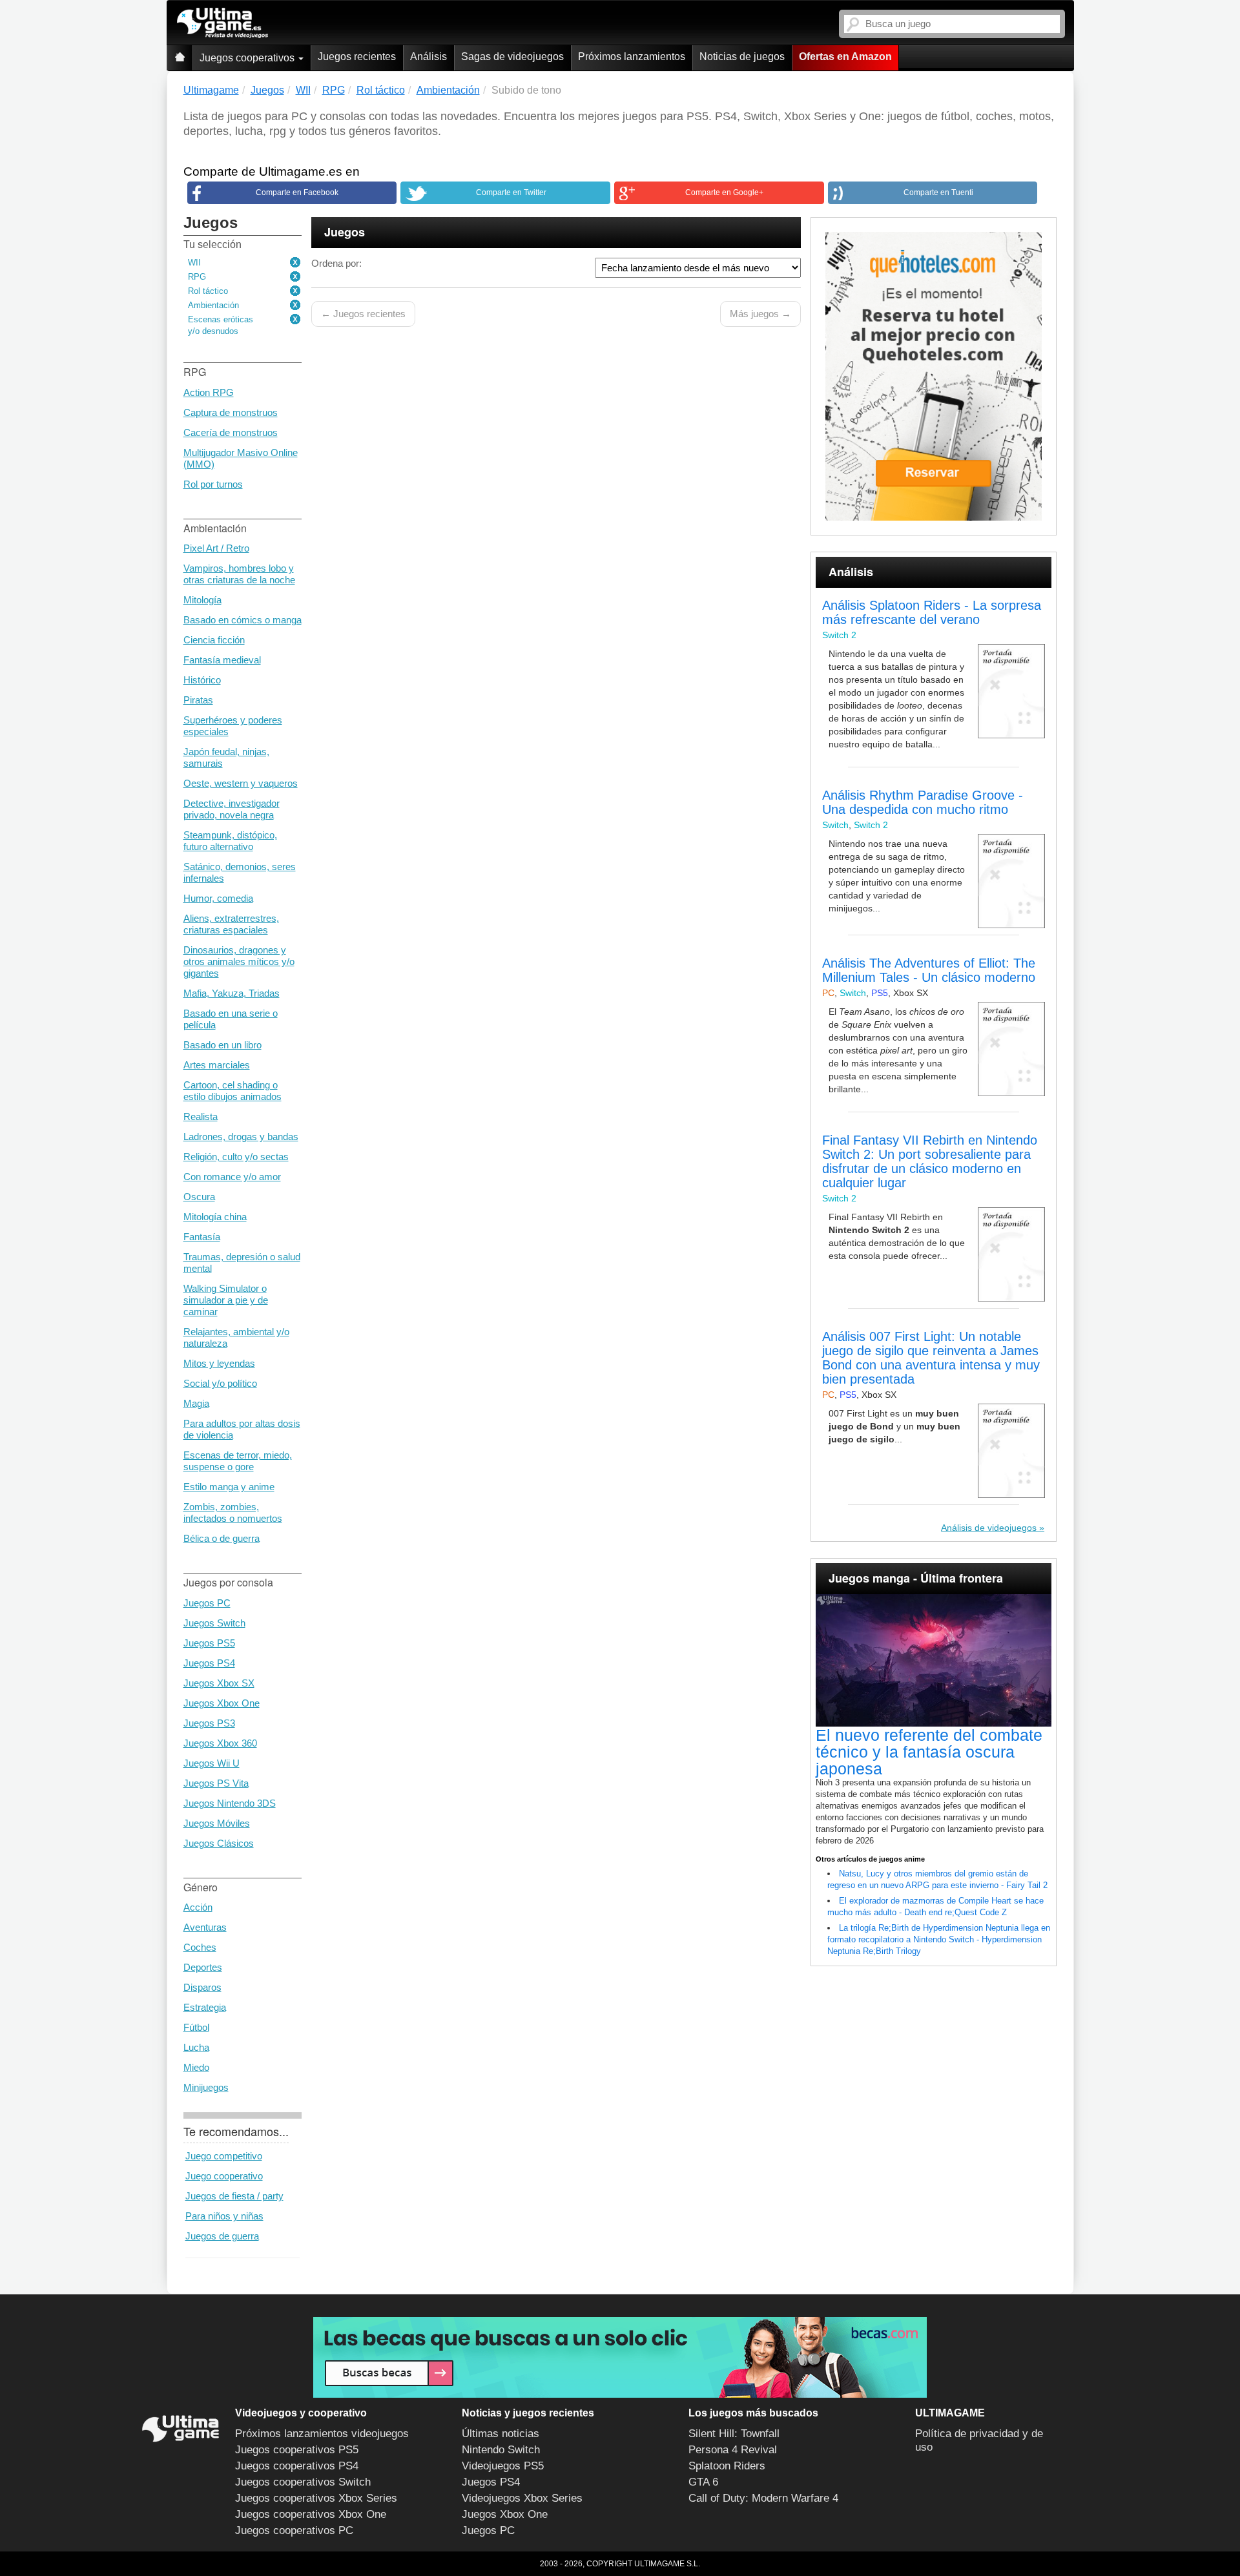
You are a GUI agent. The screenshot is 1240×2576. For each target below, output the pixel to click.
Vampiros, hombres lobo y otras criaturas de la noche (239, 574)
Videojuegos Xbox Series (522, 2498)
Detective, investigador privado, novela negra (232, 809)
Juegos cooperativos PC (294, 2530)
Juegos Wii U (212, 1763)
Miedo (196, 2067)
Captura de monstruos (231, 412)
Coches (200, 1947)
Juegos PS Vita (216, 1783)
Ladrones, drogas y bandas (241, 1137)
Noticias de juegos (742, 57)
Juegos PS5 (209, 1643)
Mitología (202, 600)
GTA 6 (703, 2482)
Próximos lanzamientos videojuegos (322, 2434)
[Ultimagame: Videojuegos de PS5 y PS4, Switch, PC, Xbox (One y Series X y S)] (222, 23)
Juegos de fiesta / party (234, 2196)
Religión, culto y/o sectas (236, 1157)
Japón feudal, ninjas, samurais (226, 757)
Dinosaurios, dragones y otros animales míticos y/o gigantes (239, 961)
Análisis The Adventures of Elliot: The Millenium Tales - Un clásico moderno (929, 970)
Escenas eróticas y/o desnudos (221, 325)
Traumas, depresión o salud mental (242, 1262)
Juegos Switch (214, 1623)
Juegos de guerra (222, 2236)
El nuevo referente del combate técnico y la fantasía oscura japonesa (929, 1752)
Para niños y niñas (224, 2216)
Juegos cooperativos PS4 (297, 2466)
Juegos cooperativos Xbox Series (316, 2498)
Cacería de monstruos (231, 432)
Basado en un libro (222, 1045)
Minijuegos (206, 2087)
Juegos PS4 (209, 1663)
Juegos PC (207, 1603)
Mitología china (215, 1217)
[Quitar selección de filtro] (296, 263)
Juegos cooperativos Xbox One (311, 2514)
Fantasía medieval (222, 660)
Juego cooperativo (224, 2176)
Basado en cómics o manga (243, 620)
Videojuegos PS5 (503, 2466)
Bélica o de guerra (222, 1538)
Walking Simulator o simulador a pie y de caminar (226, 1300)
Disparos (202, 1987)
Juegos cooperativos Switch (303, 2482)
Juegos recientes (357, 57)
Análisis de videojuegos (989, 1528)
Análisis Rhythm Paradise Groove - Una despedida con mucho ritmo (923, 802)
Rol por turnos (213, 484)
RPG (197, 277)
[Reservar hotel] (934, 376)
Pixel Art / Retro (216, 548)
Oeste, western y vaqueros (241, 783)
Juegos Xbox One (222, 1703)
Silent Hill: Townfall (734, 2434)
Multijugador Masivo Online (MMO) (241, 458)
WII (194, 263)
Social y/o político (220, 1383)
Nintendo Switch (501, 2450)
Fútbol (196, 2027)
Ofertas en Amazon (845, 57)
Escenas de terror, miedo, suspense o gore (238, 1461)
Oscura (199, 1197)
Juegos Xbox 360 (220, 1743)
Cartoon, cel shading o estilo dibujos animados (232, 1091)
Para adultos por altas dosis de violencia (242, 1429)
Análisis (429, 57)
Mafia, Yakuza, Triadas (232, 993)
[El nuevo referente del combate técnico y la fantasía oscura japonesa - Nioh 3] (934, 1661)
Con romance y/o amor (232, 1177)
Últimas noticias (501, 2434)
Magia (196, 1403)
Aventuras (205, 1927)
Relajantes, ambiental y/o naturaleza (236, 1337)
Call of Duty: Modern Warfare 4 (763, 2498)
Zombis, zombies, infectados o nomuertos (233, 1512)
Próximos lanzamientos (632, 57)
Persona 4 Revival (733, 2450)
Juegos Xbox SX (219, 1683)
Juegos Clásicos (219, 1843)
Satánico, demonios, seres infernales (240, 872)
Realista (201, 1117)
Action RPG (209, 392)
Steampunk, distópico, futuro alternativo (230, 841)
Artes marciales (217, 1065)
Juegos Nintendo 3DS (230, 1803)
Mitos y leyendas (219, 1363)
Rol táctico (208, 291)
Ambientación (213, 305)
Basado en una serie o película (231, 1019)
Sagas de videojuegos (512, 57)
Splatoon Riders (727, 2466)
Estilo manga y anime (229, 1487)
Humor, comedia (218, 898)
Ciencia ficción (214, 640)
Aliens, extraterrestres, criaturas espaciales (231, 924)
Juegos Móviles (217, 1823)
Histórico (202, 680)
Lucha (196, 2047)
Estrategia (205, 2007)
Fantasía (202, 1237)
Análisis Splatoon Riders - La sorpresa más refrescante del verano (932, 612)
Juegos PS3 (209, 1723)
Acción (198, 1907)
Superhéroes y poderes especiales (233, 726)
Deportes (203, 1967)
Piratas (198, 700)
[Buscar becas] (620, 2357)
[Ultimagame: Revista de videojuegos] (180, 58)
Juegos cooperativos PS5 (297, 2450)
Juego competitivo (224, 2156)
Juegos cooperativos (248, 58)
